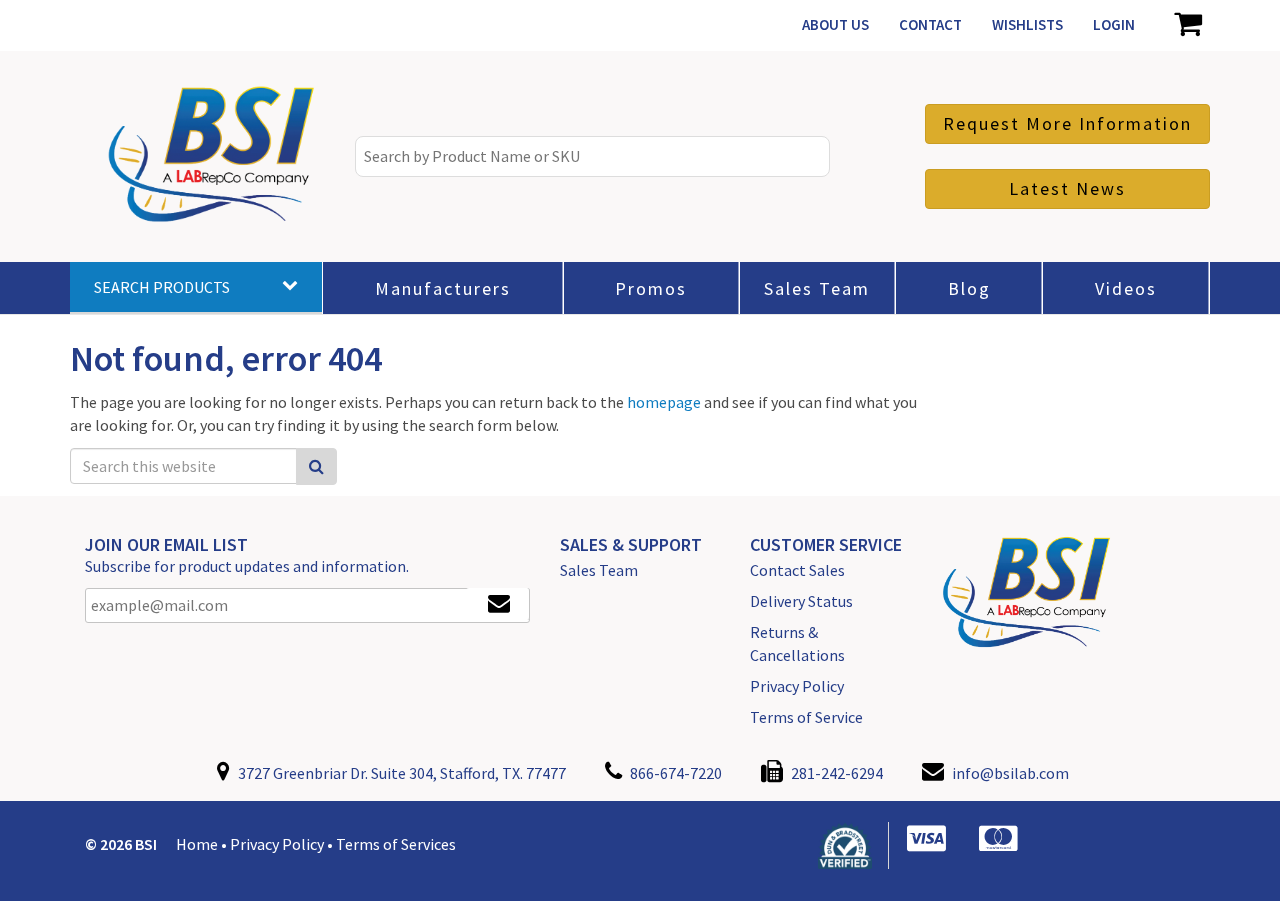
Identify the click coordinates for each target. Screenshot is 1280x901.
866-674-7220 (674, 773)
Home (197, 844)
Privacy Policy (797, 686)
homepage (664, 402)
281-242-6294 (835, 773)
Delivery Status (801, 601)
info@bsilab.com (1010, 773)
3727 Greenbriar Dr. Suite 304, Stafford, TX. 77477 (400, 773)
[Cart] (1187, 25)
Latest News (1067, 188)
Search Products (162, 287)
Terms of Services (396, 844)
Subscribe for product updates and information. (247, 566)
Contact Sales (797, 570)
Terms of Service (806, 717)
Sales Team (599, 570)
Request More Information (1067, 123)
